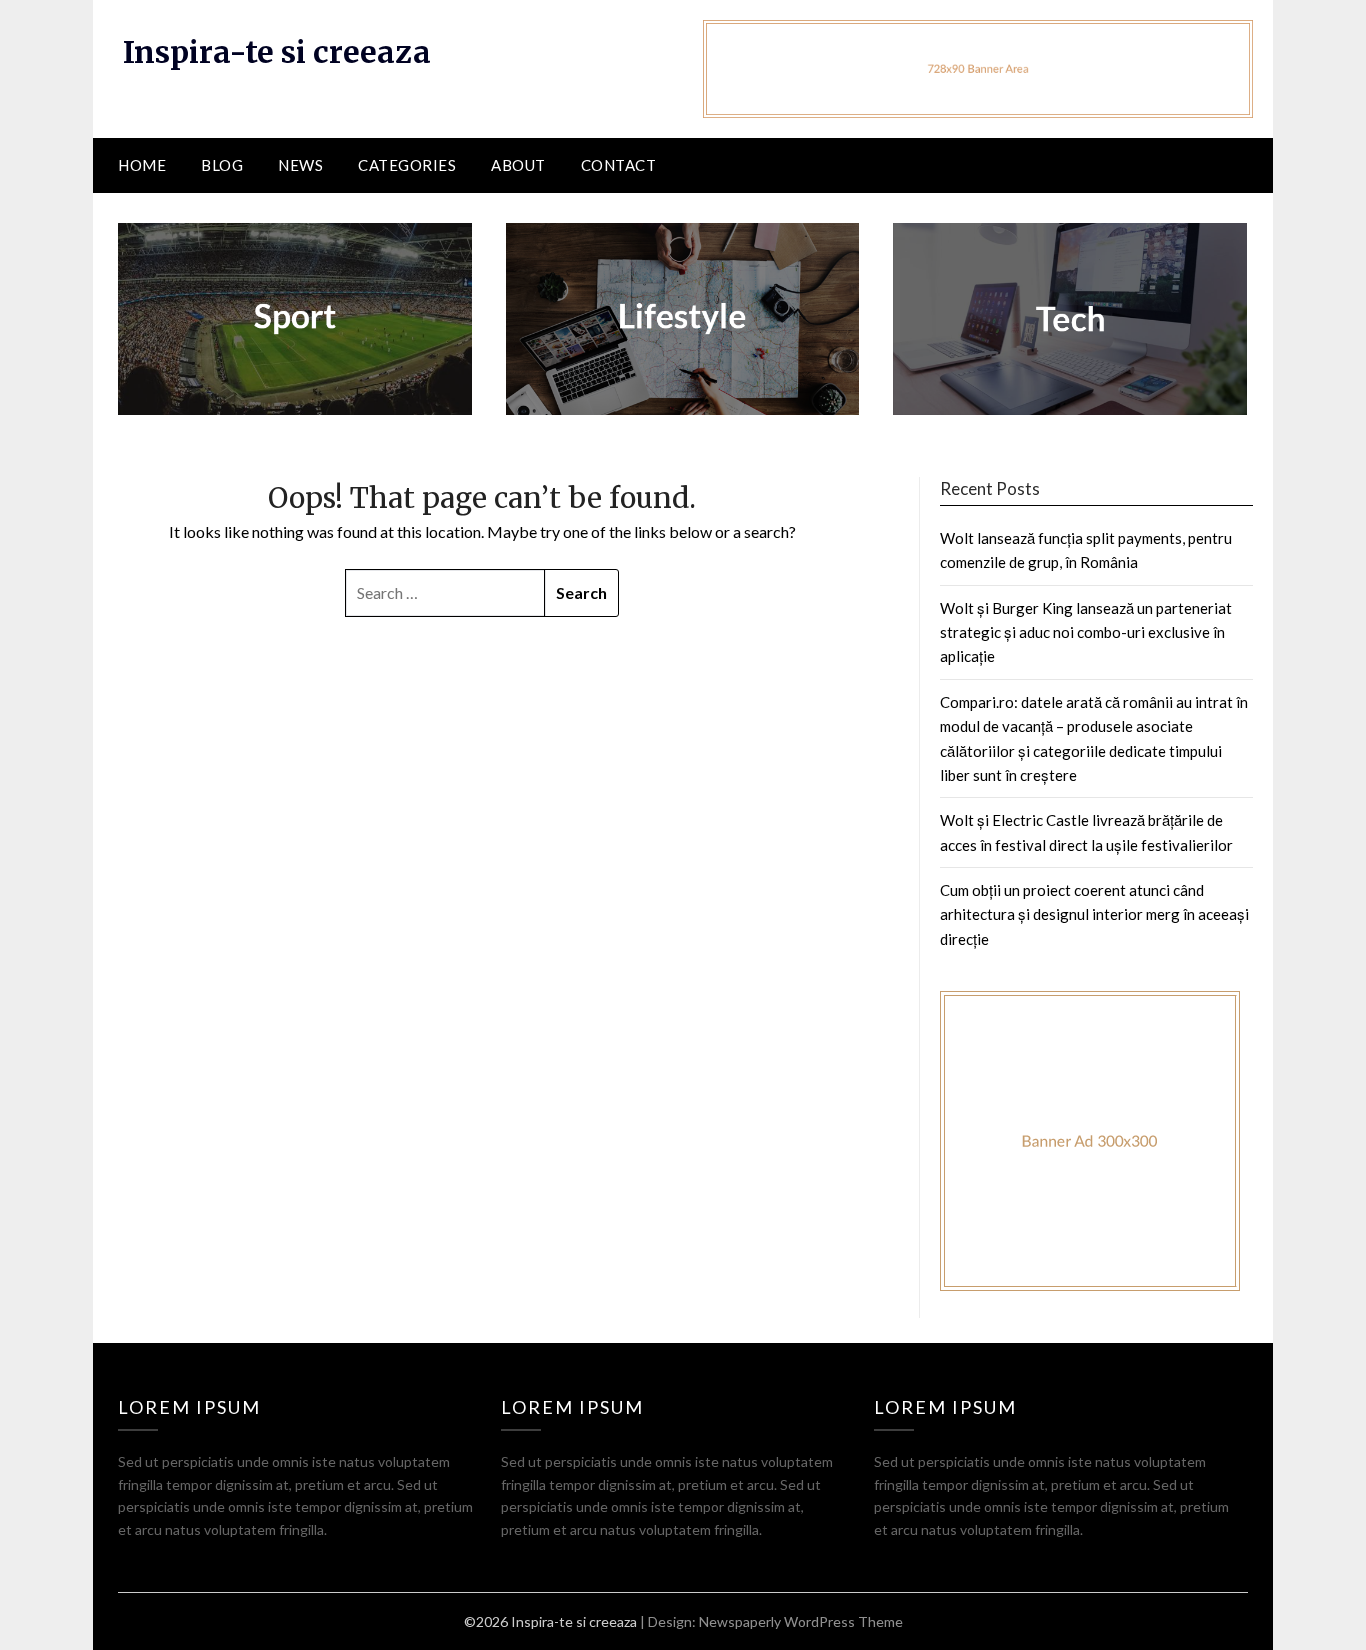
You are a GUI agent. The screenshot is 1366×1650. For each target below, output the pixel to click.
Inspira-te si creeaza (277, 52)
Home (142, 165)
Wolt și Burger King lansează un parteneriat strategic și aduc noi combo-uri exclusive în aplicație (1086, 632)
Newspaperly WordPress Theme (801, 1621)
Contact (619, 165)
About (518, 165)
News (300, 165)
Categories (407, 165)
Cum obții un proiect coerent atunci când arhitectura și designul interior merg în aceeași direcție (1094, 914)
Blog (222, 165)
